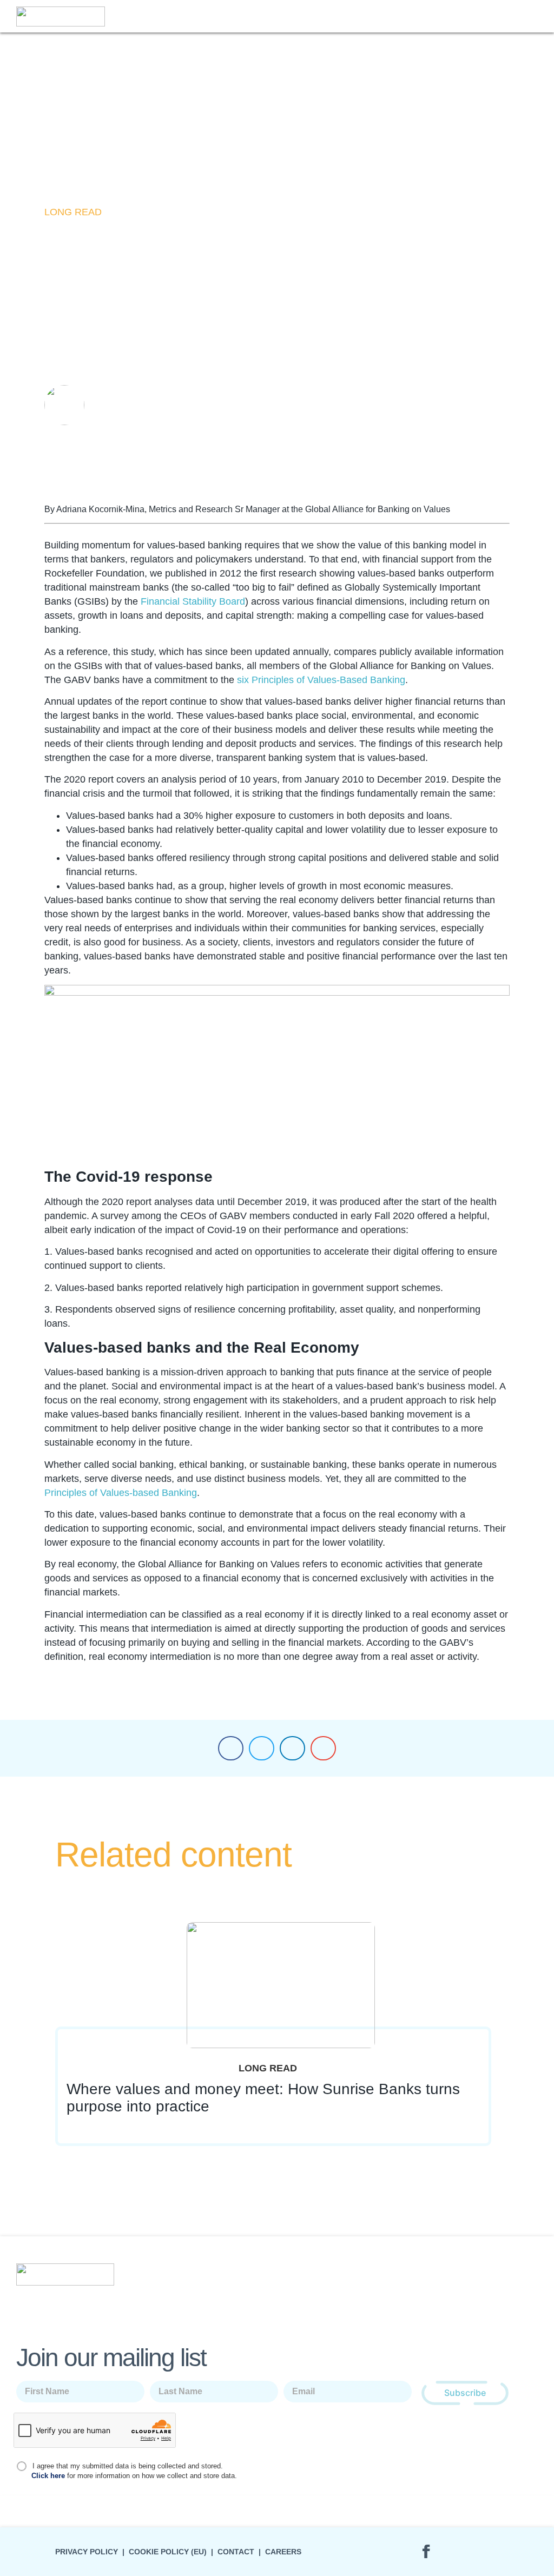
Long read (73, 212)
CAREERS (283, 2552)
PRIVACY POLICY (87, 2552)
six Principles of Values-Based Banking (321, 680)
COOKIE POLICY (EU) (168, 2552)
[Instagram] (456, 2552)
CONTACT (236, 2552)
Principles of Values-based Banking (121, 1493)
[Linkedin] (396, 2552)
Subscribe (465, 2393)
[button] (533, 16)
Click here (48, 2476)
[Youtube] (485, 2552)
